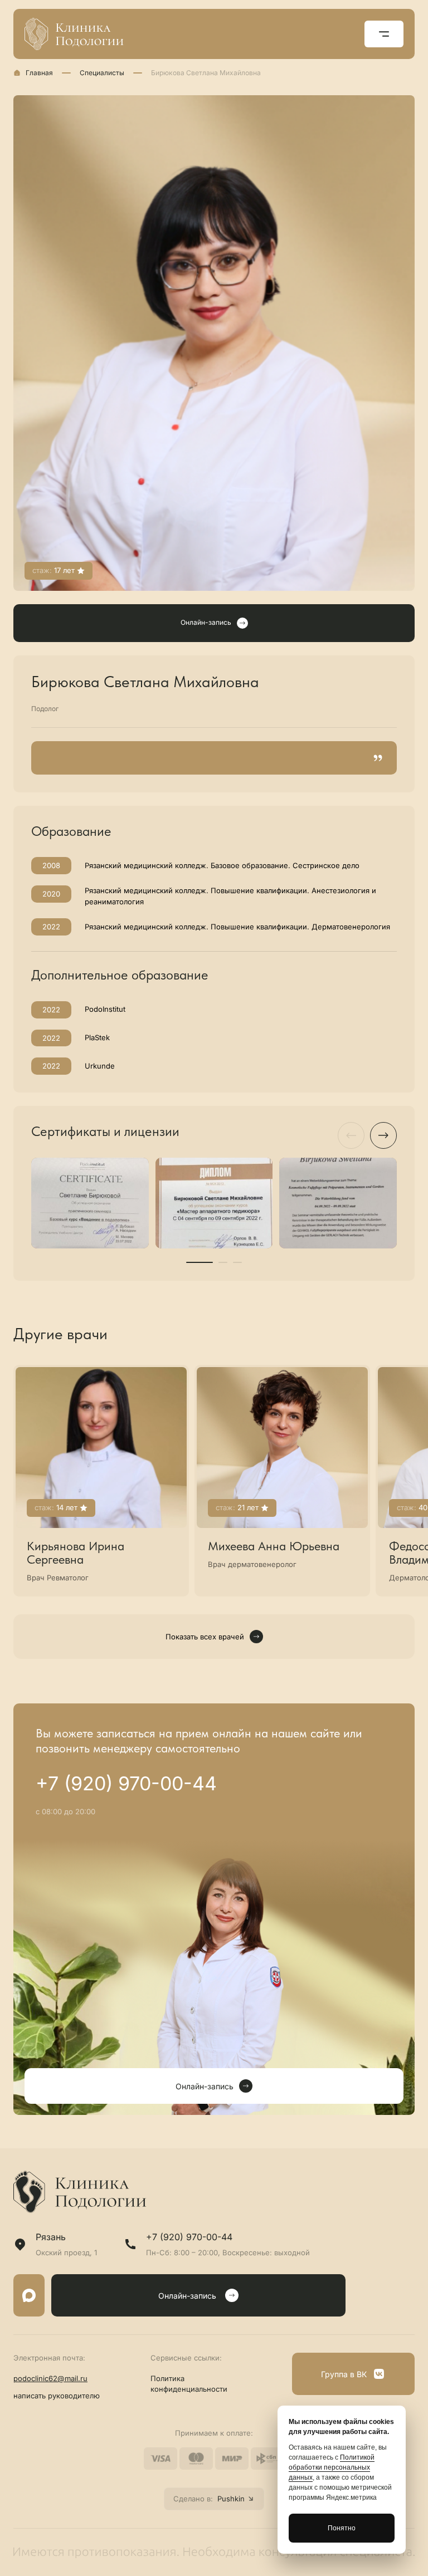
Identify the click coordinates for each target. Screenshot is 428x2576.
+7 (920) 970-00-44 (126, 1784)
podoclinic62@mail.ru (50, 2378)
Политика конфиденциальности (189, 2384)
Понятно (342, 2528)
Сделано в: (209, 2499)
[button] (200, 1262)
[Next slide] (383, 1135)
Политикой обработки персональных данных (332, 2467)
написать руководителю (57, 2396)
